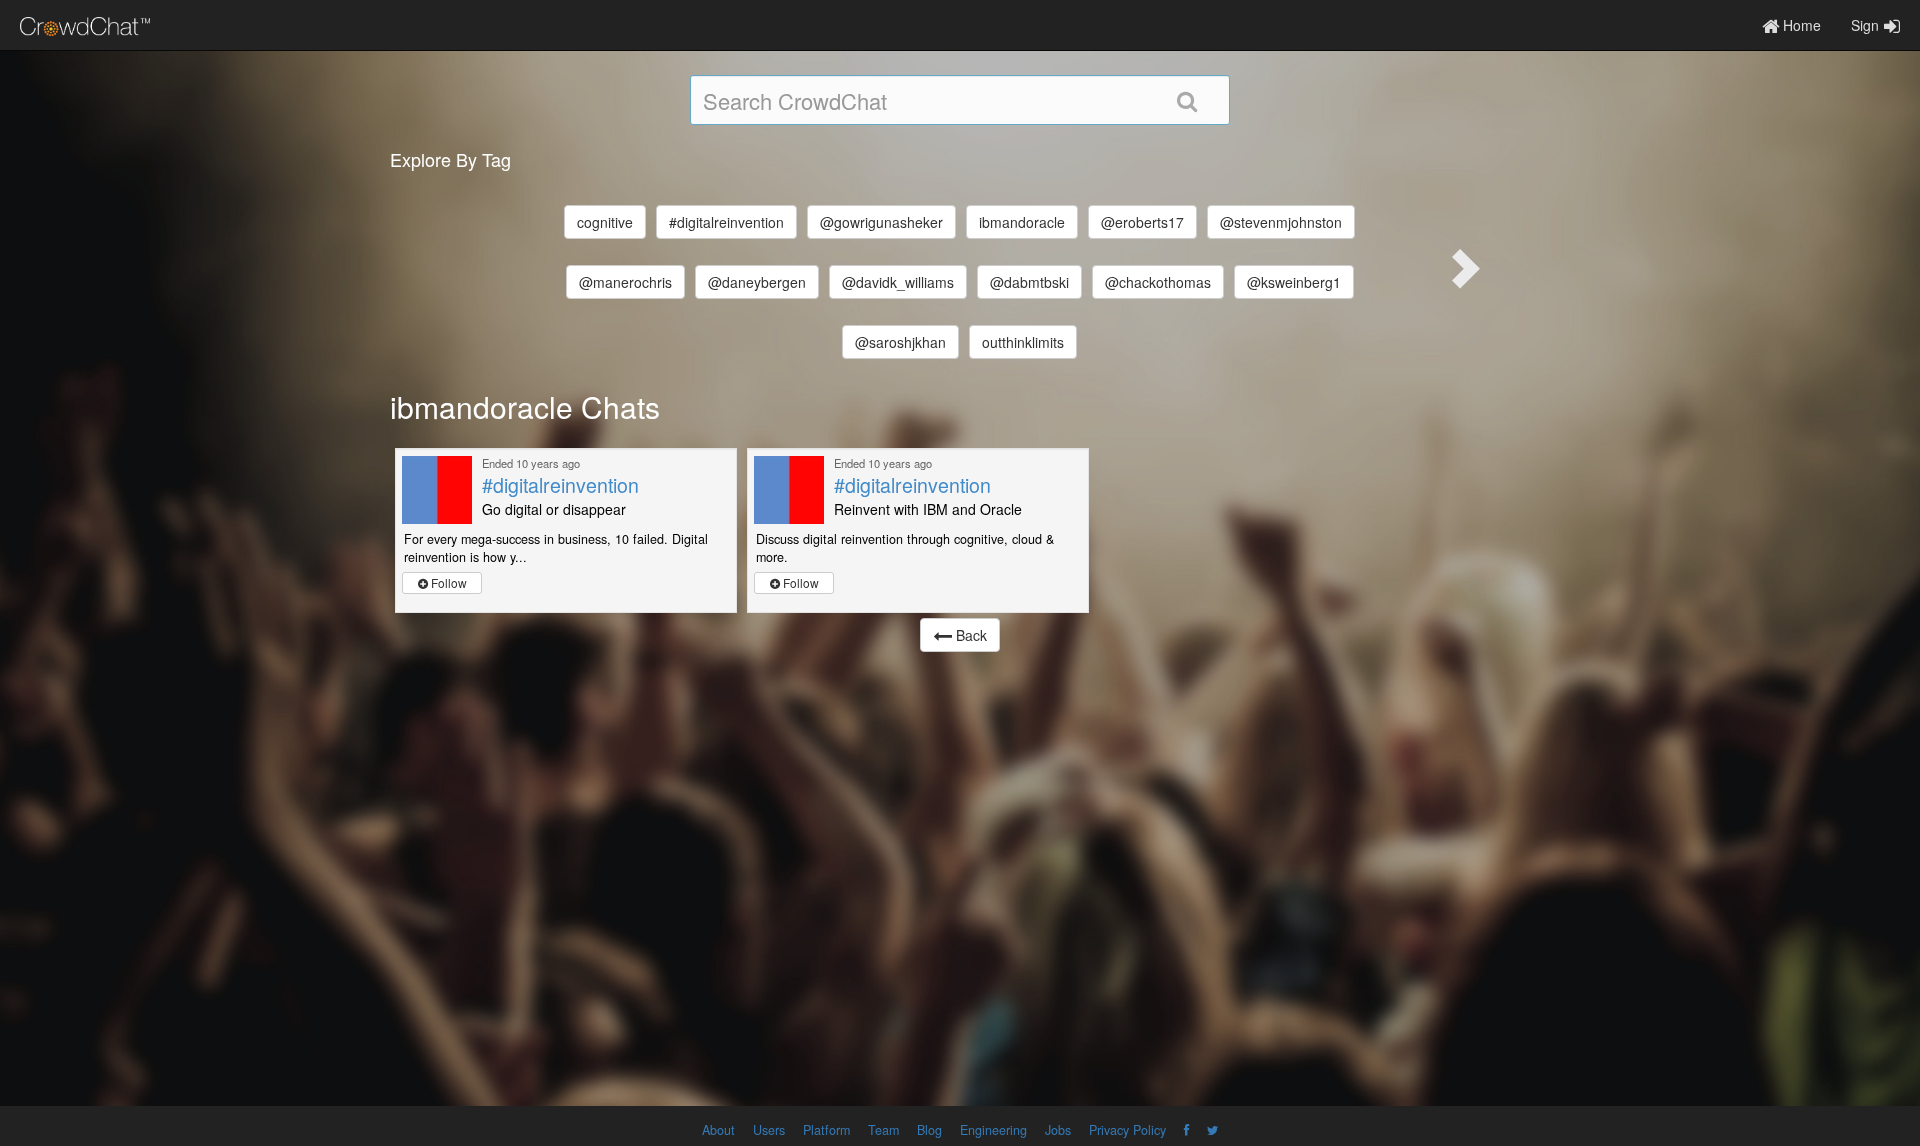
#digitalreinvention (726, 222)
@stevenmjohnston (1281, 222)
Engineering (993, 1130)
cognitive (605, 222)
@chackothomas (1158, 282)
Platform (826, 1130)
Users (769, 1130)
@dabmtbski (1029, 282)
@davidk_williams (898, 282)
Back (969, 635)
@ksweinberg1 (1294, 282)
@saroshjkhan (900, 342)
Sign (1865, 25)
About (718, 1130)
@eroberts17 (1142, 222)
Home (1800, 25)
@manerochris (625, 282)
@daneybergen (757, 282)
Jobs (1058, 1130)
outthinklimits (1023, 342)
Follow (447, 582)
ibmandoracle (1022, 222)
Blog (929, 1130)
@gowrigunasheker (881, 222)
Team (883, 1130)
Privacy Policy (1127, 1130)
